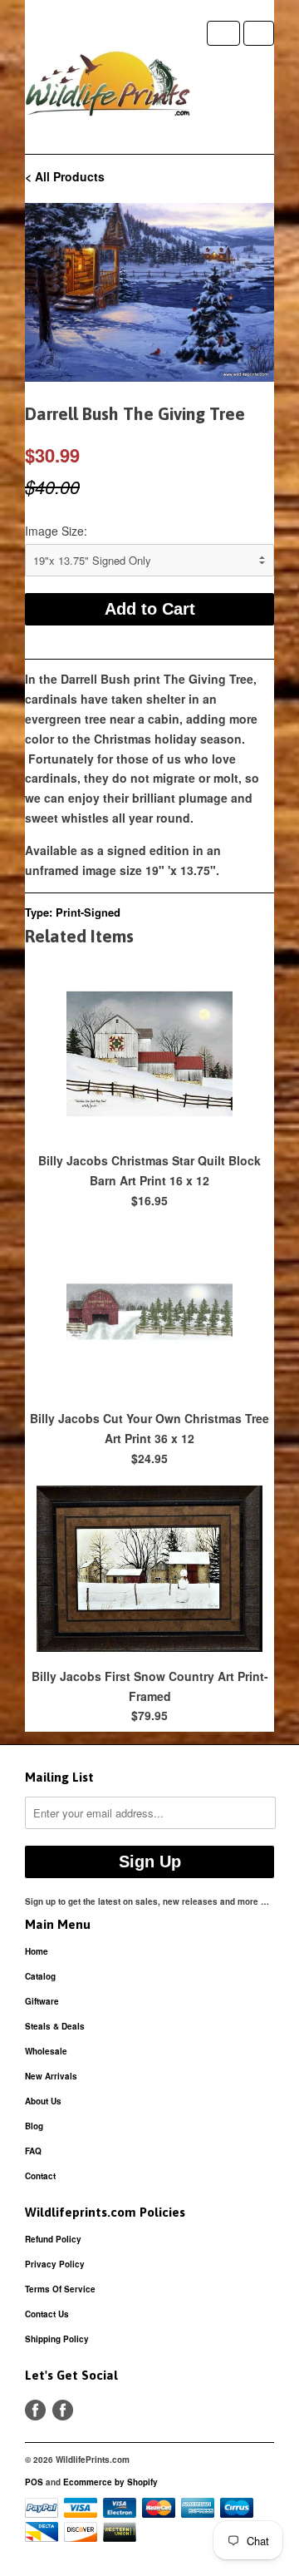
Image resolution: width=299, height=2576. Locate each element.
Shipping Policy (57, 2339)
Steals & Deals (55, 2026)
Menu (223, 33)
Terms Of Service (60, 2289)
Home (37, 1951)
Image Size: (56, 531)
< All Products (65, 176)
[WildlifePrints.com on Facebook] (63, 2410)
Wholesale (46, 2051)
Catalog (40, 1976)
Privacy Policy (55, 2264)
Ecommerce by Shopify (110, 2482)
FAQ (33, 2151)
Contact (40, 2176)
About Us (43, 2101)
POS (34, 2482)
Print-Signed (88, 912)
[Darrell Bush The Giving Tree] (149, 292)
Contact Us (47, 2314)
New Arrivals (51, 2076)
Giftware (42, 2001)
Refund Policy (53, 2239)
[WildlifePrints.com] (108, 87)
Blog (34, 2126)
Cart (259, 33)
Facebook (35, 2410)
